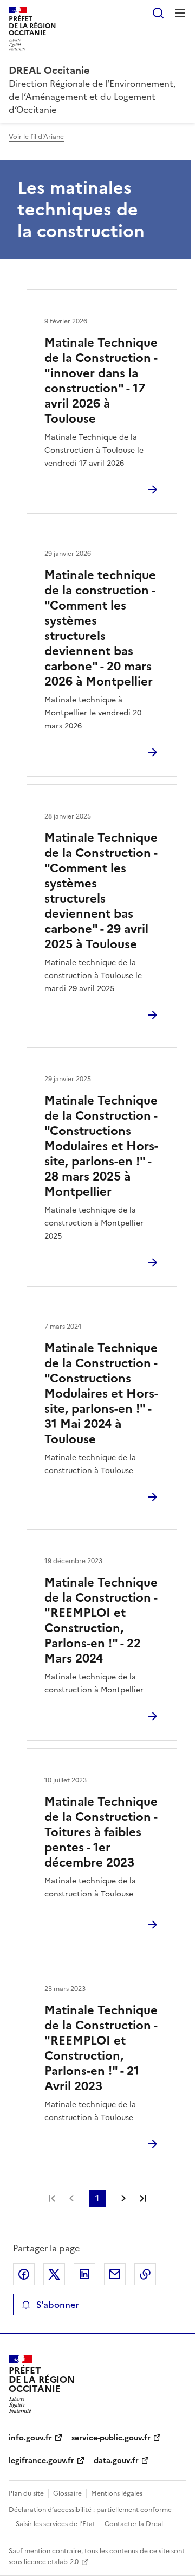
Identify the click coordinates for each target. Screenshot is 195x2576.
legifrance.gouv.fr (41, 2461)
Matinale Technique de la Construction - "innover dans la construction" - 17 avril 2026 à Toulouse (101, 381)
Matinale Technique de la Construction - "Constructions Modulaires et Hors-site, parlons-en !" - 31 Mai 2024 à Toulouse (101, 1394)
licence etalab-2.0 (51, 2562)
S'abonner (57, 2305)
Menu (180, 13)
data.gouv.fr (116, 2461)
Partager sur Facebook (24, 2274)
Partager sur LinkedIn (84, 2274)
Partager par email (115, 2274)
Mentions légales (117, 2493)
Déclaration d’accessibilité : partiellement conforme (90, 2510)
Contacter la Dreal (134, 2524)
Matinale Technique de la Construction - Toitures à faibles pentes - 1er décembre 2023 (101, 1832)
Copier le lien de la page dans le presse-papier (145, 2274)
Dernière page (143, 2198)
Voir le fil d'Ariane (36, 137)
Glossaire (67, 2493)
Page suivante (123, 2198)
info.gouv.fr (30, 2438)
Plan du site (26, 2493)
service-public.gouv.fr (111, 2438)
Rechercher (158, 13)
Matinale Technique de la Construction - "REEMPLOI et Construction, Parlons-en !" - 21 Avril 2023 (101, 2048)
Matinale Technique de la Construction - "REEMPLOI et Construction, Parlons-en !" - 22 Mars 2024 (101, 1620)
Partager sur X (54, 2274)
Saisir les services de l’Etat (56, 2524)
